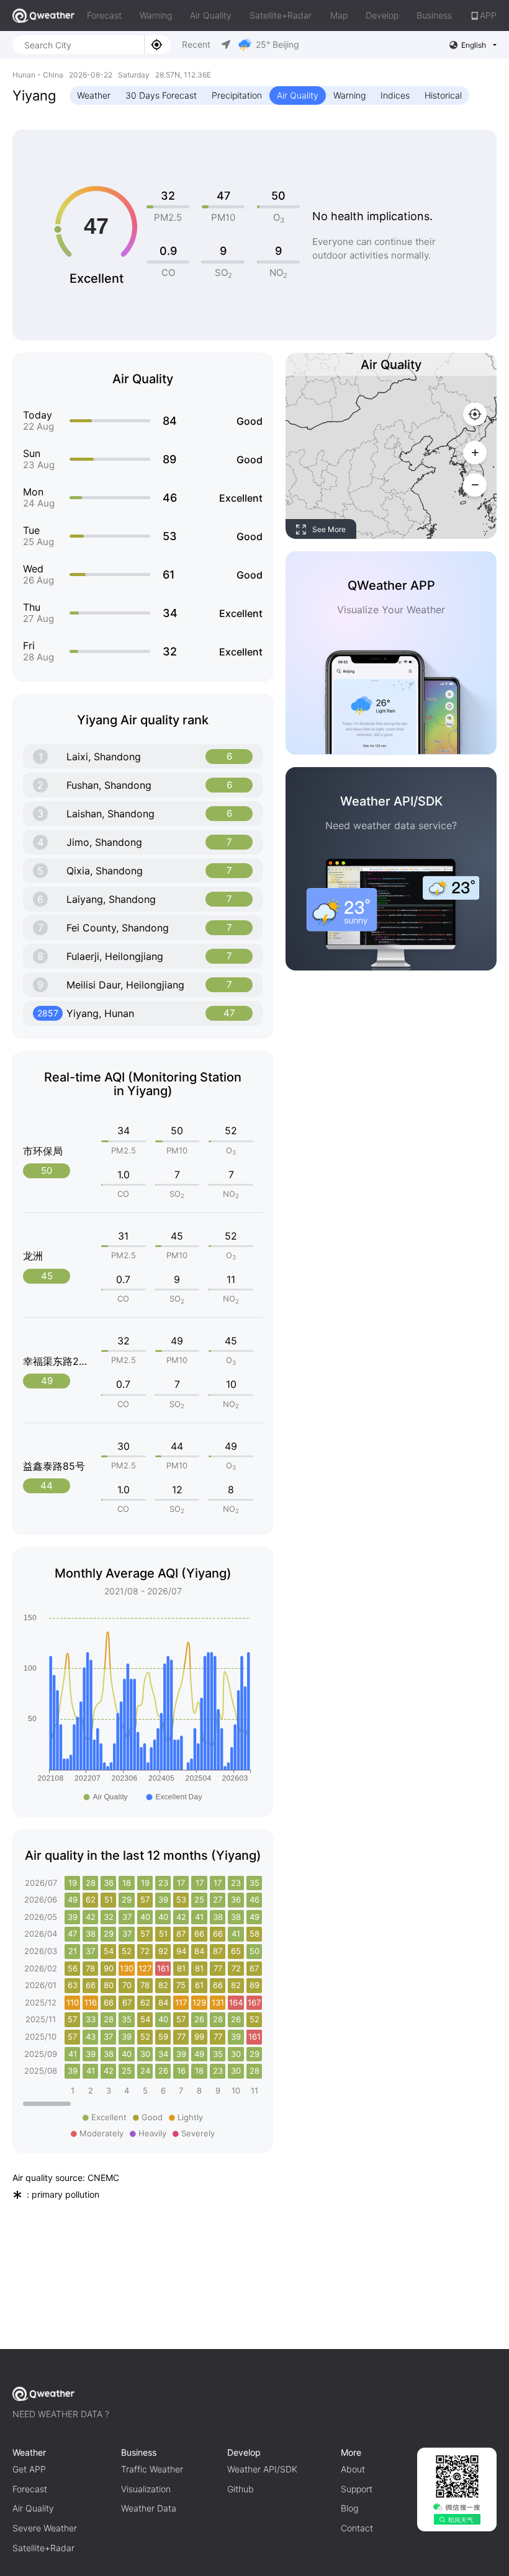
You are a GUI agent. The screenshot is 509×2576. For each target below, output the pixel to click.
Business (434, 15)
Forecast (104, 15)
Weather (94, 95)
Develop (382, 15)
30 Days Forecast (161, 95)
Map (339, 15)
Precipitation (237, 95)
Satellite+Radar (281, 15)
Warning (156, 15)
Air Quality (211, 15)
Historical (443, 95)
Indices (395, 95)
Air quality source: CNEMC (66, 2178)
